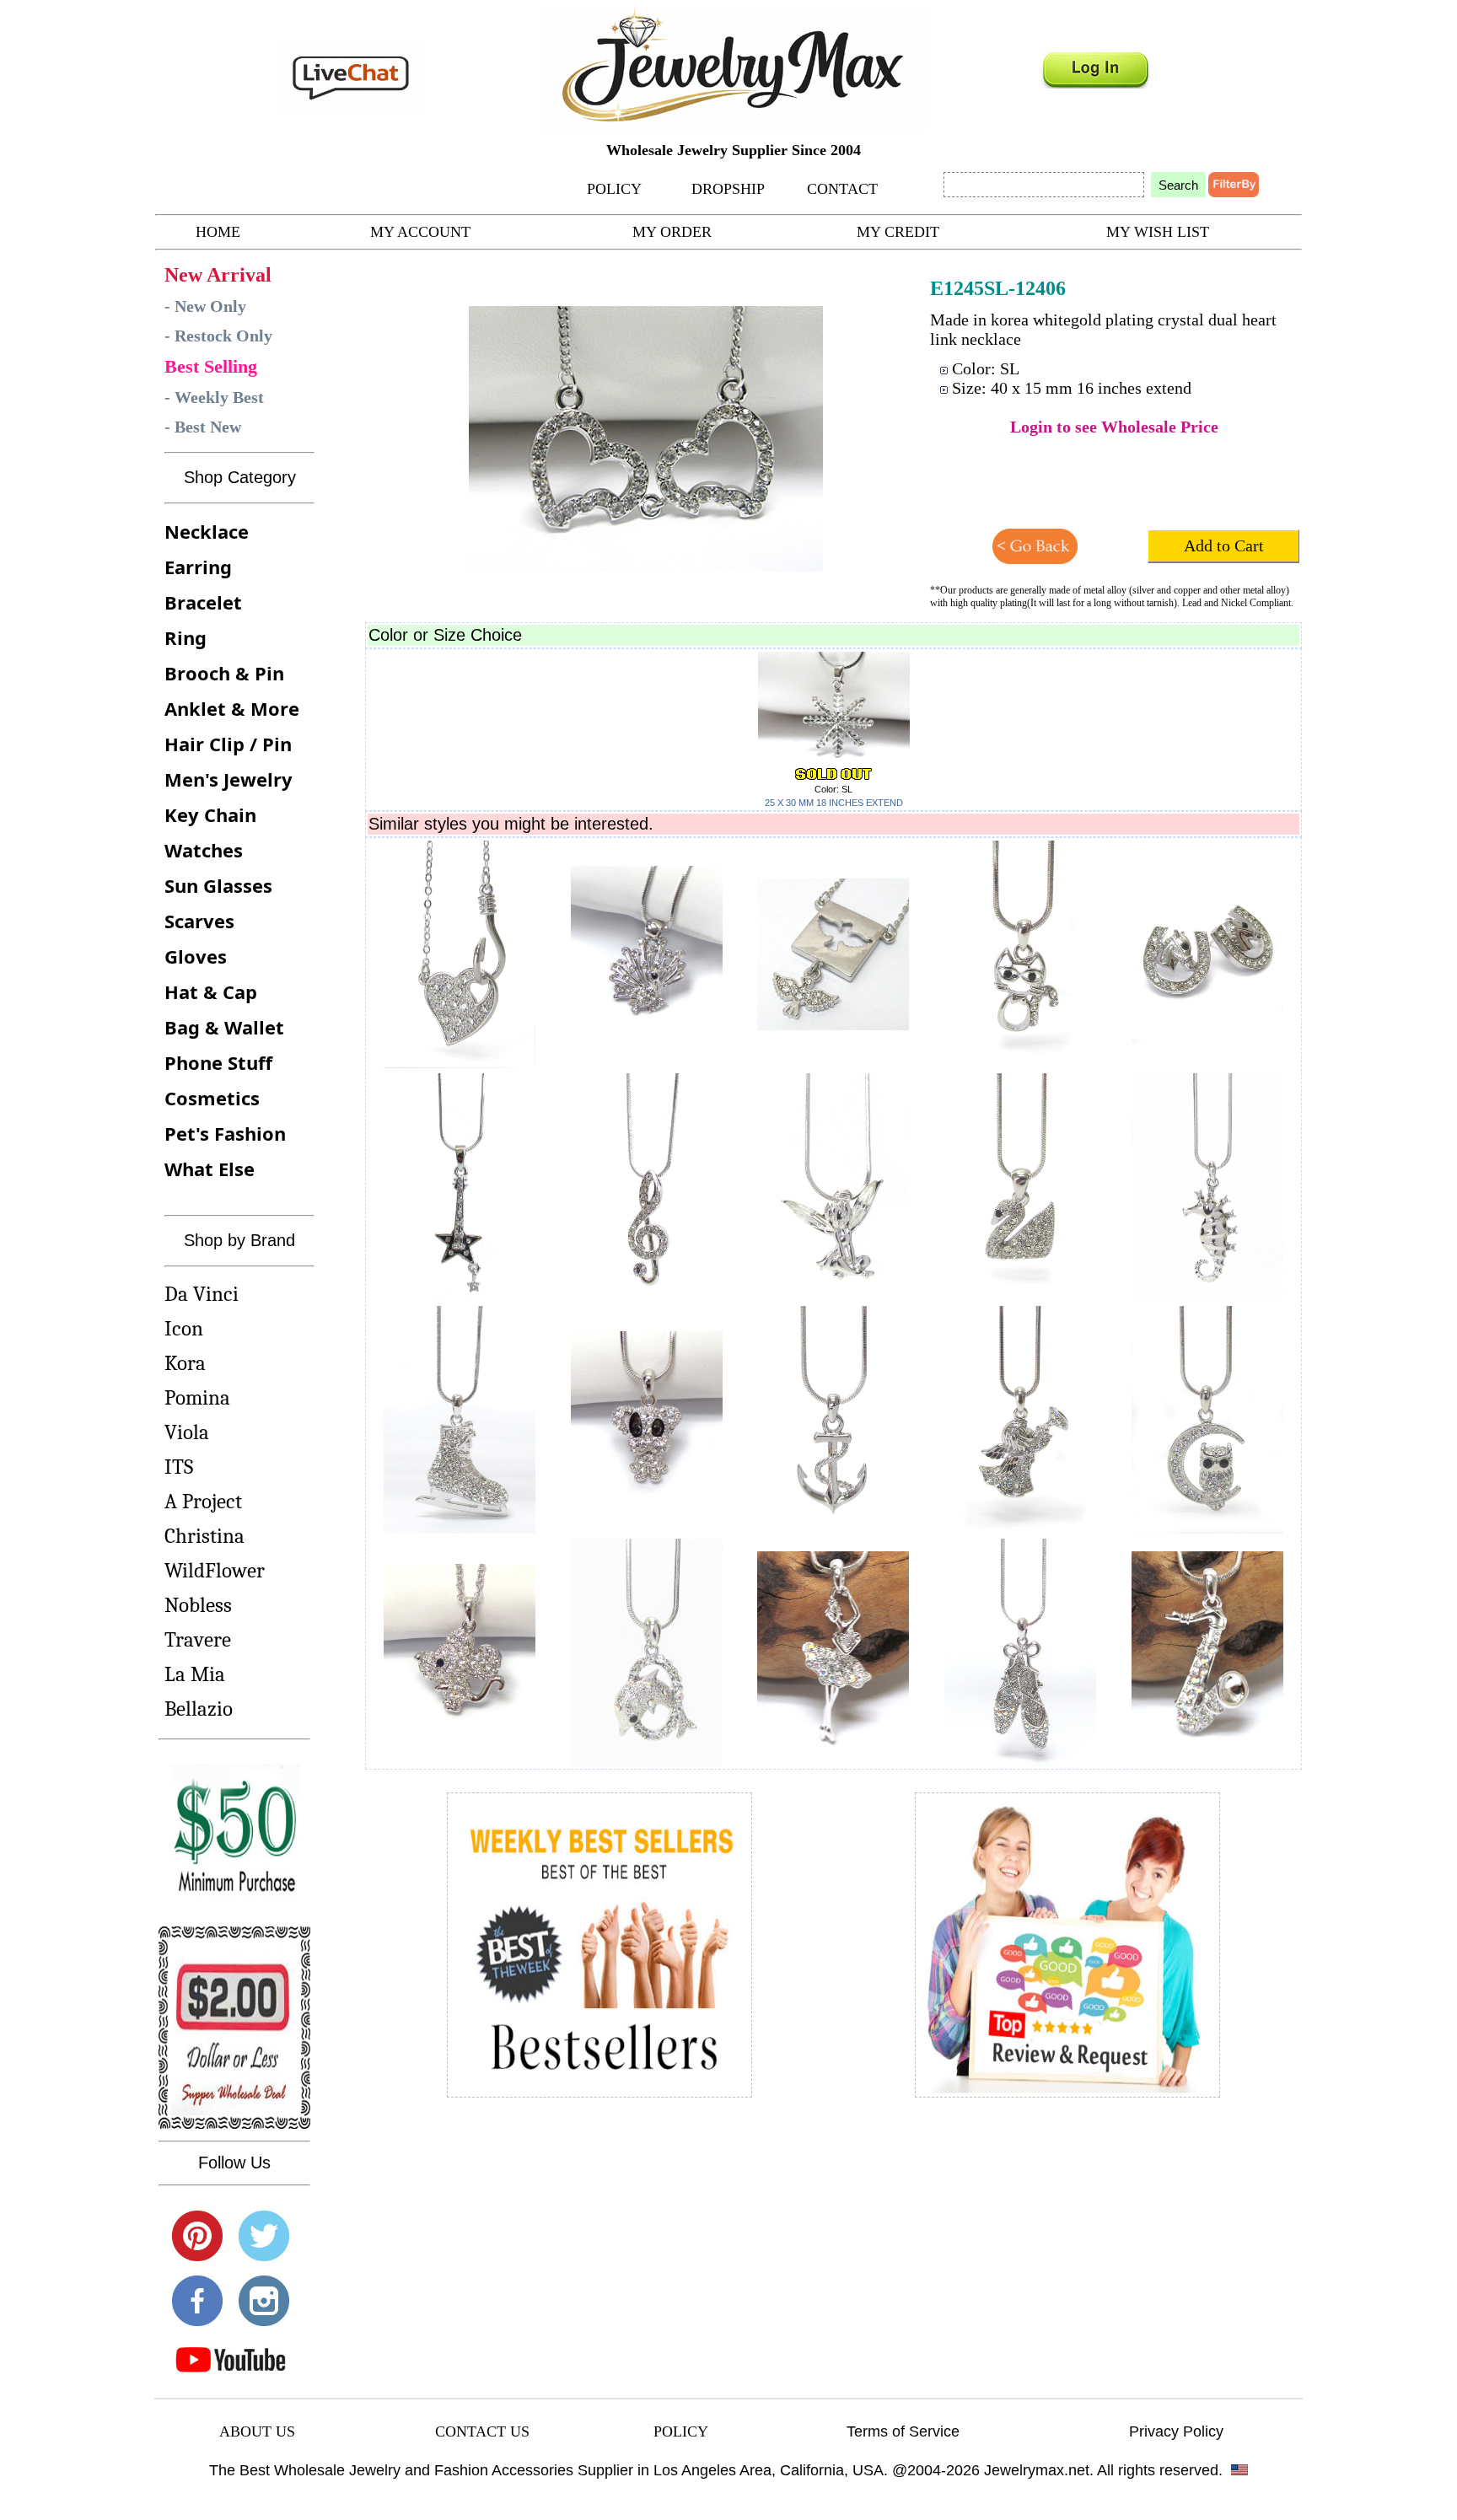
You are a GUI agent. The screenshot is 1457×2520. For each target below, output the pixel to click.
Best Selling (211, 366)
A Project (203, 1501)
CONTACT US (482, 2431)
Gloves (196, 956)
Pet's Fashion (225, 1133)
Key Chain (210, 814)
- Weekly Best (214, 397)
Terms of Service (903, 2431)
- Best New (203, 427)
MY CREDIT (898, 232)
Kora (185, 1363)
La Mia (195, 1674)
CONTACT (842, 189)
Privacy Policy (1176, 2431)
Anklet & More (232, 708)
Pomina (197, 1397)
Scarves (199, 921)
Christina (204, 1536)
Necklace (207, 531)
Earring (198, 567)
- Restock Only (218, 336)
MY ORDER (672, 232)
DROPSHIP (728, 189)
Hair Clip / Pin (228, 744)
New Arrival (218, 275)
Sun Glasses (218, 885)
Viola (187, 1432)
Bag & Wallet (224, 1027)
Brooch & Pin (224, 673)
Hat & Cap (211, 991)
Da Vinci (202, 1294)
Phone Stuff (218, 1062)
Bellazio (199, 1709)
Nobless (198, 1605)
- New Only (205, 306)
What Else (210, 1169)
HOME (218, 232)
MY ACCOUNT (420, 232)
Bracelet (203, 602)
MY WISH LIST (1158, 232)
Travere (198, 1639)
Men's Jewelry (228, 779)
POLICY (614, 189)
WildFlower (215, 1570)
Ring (185, 637)
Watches (204, 850)
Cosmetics (212, 1098)
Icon (184, 1328)
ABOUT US (257, 2431)
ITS (179, 1467)
